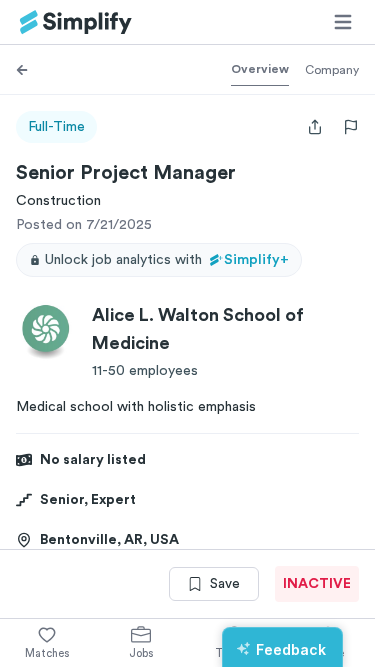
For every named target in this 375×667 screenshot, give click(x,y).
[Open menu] (343, 22)
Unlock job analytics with (167, 260)
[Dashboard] (76, 22)
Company (332, 70)
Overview (260, 69)
